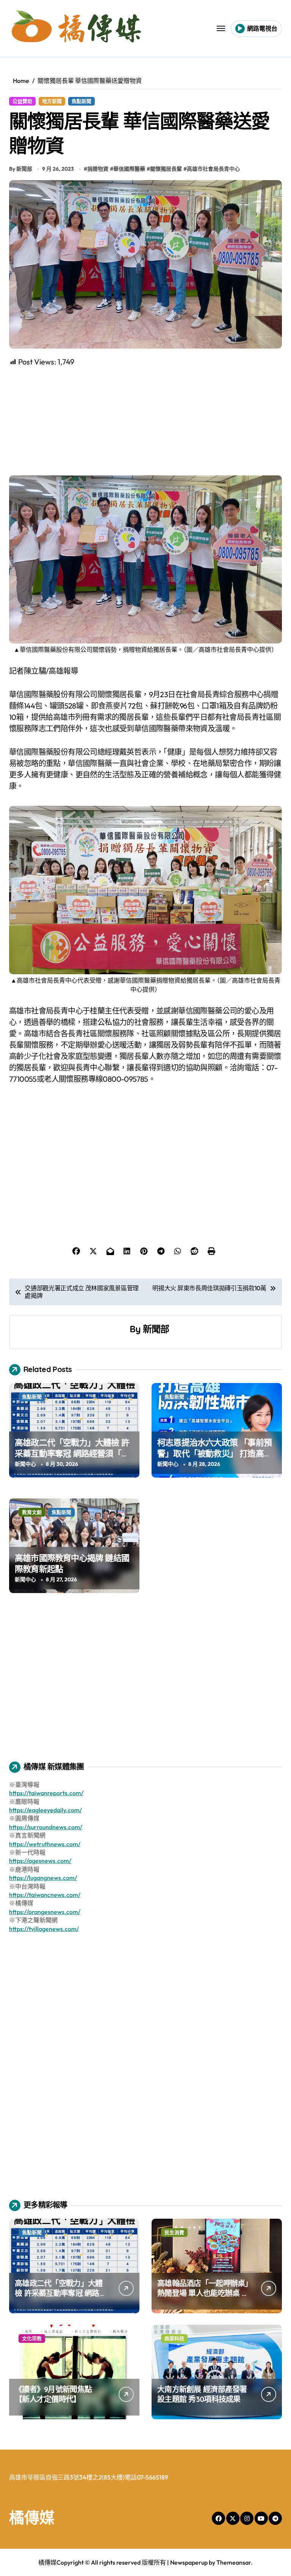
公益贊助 (22, 101)
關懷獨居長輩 (166, 169)
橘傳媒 (32, 2517)
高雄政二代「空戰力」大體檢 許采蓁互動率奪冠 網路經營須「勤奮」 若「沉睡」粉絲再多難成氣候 (72, 1459)
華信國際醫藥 (129, 169)
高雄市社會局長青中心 (213, 169)
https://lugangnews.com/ (43, 1878)
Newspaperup (189, 2562)
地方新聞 (52, 101)
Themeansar (234, 2562)
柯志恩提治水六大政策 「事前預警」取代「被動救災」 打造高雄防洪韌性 (214, 1453)
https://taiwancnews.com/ (45, 1895)
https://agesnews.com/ (40, 1861)
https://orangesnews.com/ (45, 1912)
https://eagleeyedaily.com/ (45, 1810)
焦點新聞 (81, 101)
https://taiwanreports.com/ (46, 1793)
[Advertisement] (147, 421)
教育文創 (32, 1512)
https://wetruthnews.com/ (45, 1844)
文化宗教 (32, 2338)
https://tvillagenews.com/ (44, 1929)
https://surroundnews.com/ (46, 1827)
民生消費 (174, 2232)
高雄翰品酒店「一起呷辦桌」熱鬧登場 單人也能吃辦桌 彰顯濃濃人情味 (203, 2293)
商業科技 (174, 2338)
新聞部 (156, 1329)
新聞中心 (25, 1464)
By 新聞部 (21, 169)
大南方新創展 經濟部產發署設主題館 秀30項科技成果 (202, 2394)
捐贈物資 (98, 169)
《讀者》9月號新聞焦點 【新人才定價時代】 (53, 2394)
